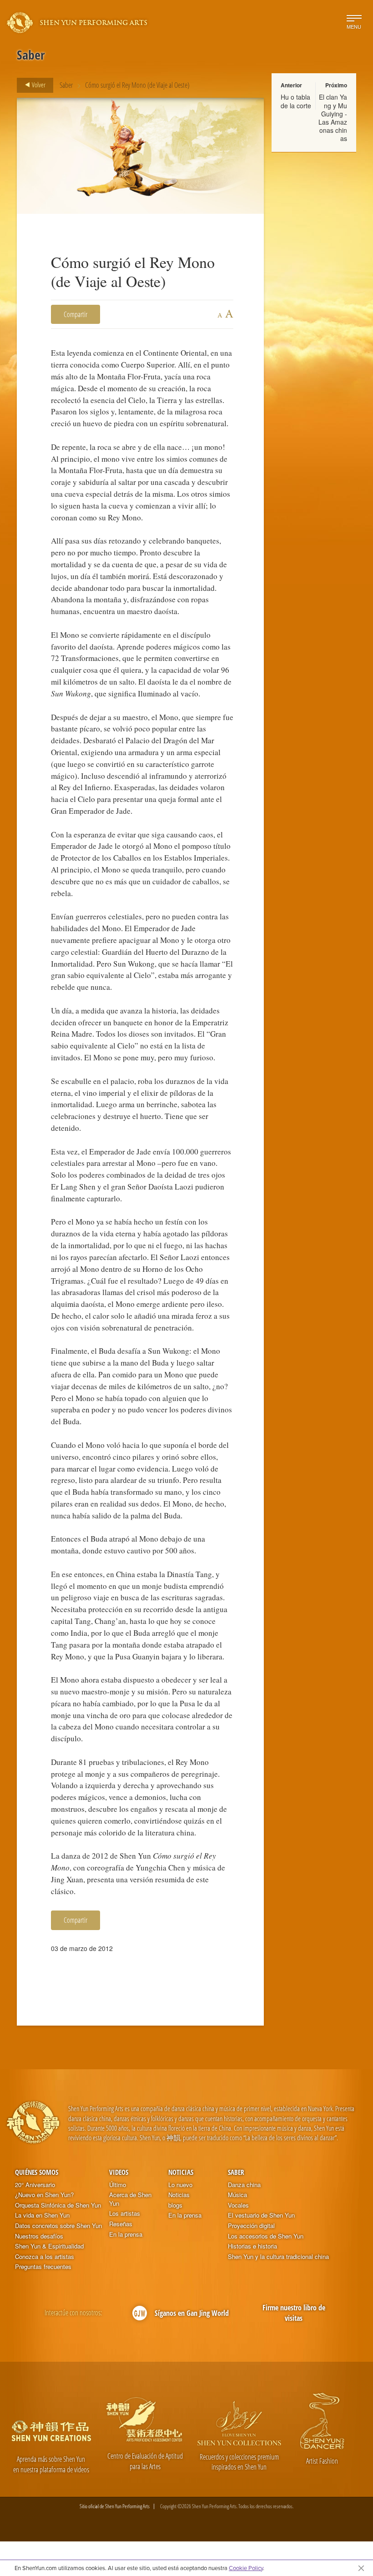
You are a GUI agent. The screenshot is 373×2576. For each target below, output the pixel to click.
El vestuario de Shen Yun (261, 2215)
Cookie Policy (246, 2568)
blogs (175, 2205)
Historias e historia (252, 2246)
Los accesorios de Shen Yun (266, 2236)
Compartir (76, 314)
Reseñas (121, 2224)
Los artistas (125, 2213)
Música (237, 2195)
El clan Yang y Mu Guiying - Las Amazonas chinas (333, 118)
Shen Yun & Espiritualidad (49, 2246)
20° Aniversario (35, 2185)
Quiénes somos (37, 2172)
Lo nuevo (180, 2185)
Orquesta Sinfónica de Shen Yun (58, 2205)
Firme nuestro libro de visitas (294, 2313)
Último (118, 2185)
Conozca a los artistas (45, 2257)
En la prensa (126, 2234)
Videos (119, 2172)
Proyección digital (251, 2226)
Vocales (238, 2205)
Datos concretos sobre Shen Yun (58, 2226)
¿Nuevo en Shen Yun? (44, 2195)
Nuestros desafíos (39, 2236)
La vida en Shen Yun (42, 2215)
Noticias (181, 2172)
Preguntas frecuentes (43, 2267)
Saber (66, 85)
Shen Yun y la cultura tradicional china (278, 2257)
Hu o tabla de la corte (296, 101)
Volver (38, 85)
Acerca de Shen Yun (130, 2199)
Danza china (244, 2185)
